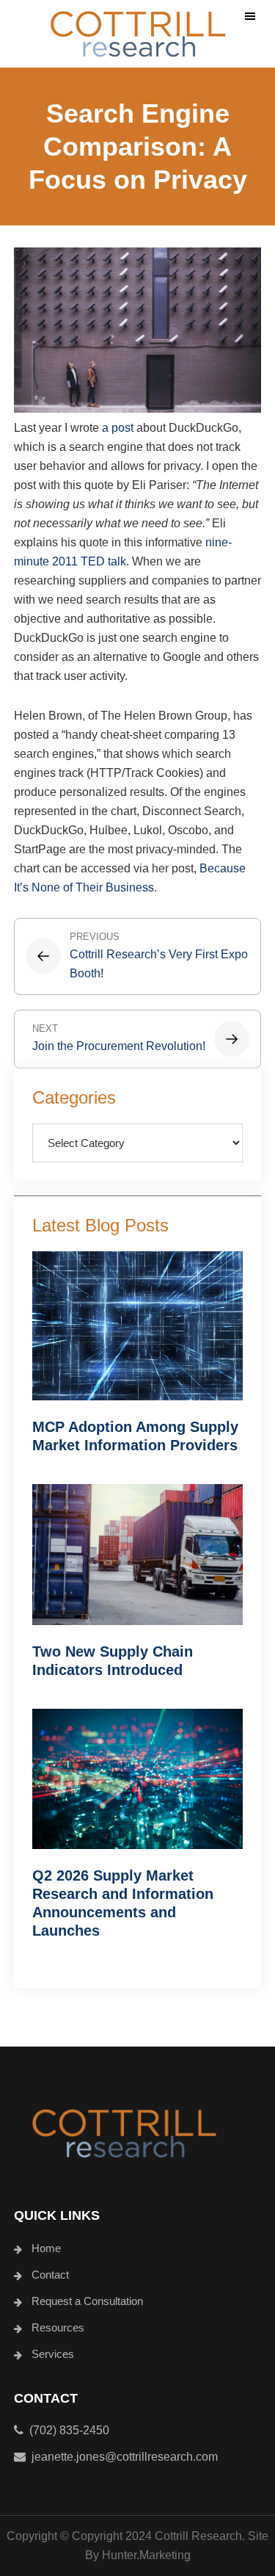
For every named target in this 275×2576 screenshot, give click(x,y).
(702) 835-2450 (66, 2430)
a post (118, 428)
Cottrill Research (138, 34)
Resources (58, 2327)
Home (46, 2248)
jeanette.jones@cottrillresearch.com (125, 2457)
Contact (50, 2275)
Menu (250, 17)
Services (53, 2354)
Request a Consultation (87, 2301)
